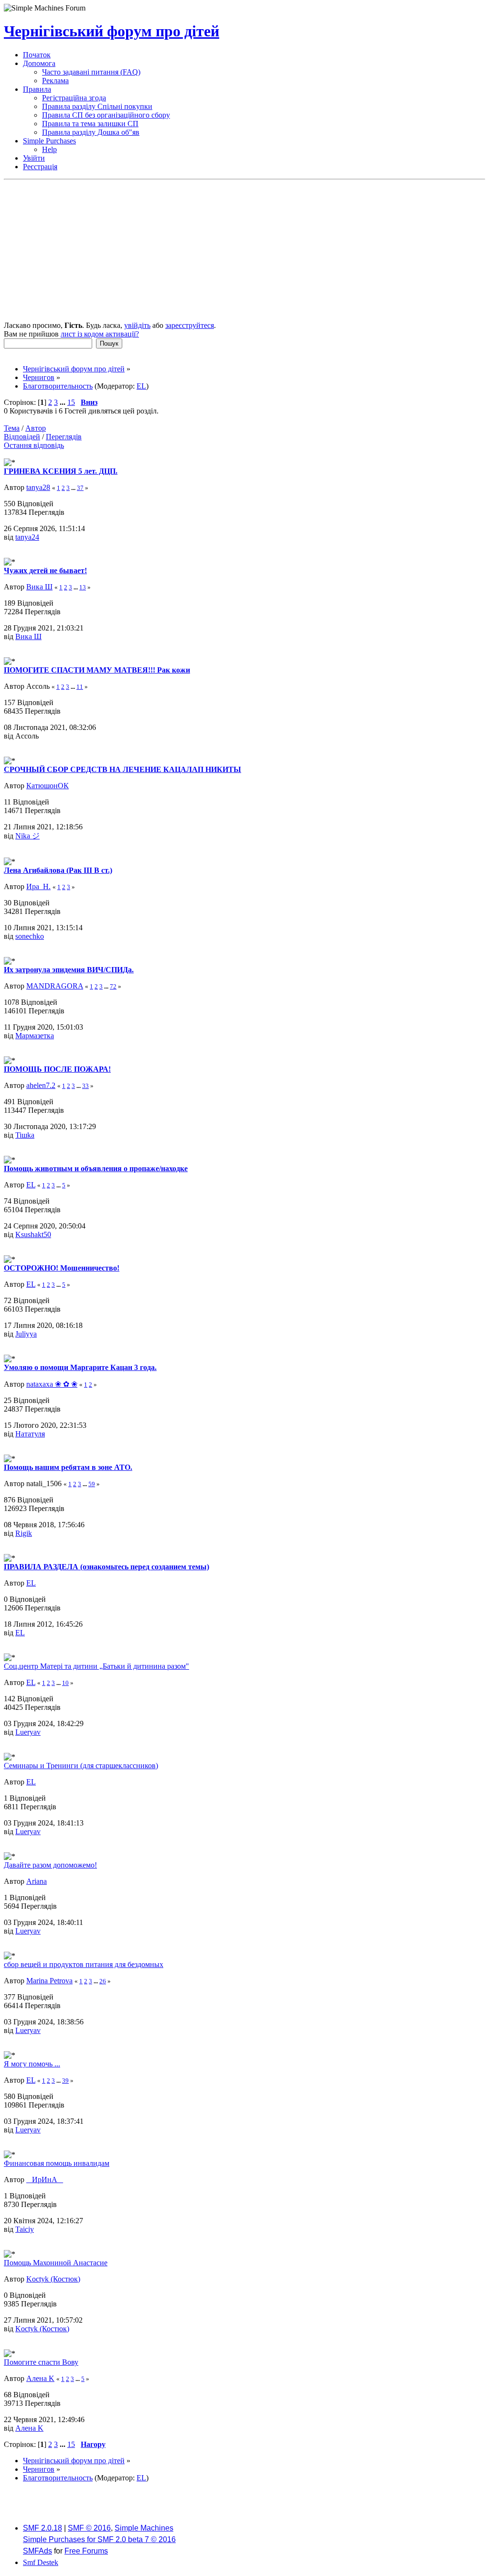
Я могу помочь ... (32, 2064)
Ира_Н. (38, 886)
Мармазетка (35, 1036)
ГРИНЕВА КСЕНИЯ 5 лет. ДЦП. (61, 471)
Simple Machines (144, 2528)
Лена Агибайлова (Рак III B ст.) (58, 870)
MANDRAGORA (55, 986)
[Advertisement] (244, 251)
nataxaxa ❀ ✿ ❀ (52, 1384)
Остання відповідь (34, 445)
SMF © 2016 (89, 2528)
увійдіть (137, 325)
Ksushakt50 (33, 1234)
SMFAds (37, 2551)
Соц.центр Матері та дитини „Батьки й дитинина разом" (96, 1666)
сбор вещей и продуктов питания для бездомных (84, 1964)
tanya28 (38, 487)
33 (85, 1086)
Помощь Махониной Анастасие (56, 2263)
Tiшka (25, 1135)
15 (71, 402)
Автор (36, 428)
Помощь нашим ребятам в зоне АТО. (68, 1467)
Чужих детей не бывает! (45, 571)
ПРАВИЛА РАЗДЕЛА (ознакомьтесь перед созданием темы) (106, 1567)
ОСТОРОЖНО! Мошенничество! (62, 1268)
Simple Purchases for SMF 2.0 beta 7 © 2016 (99, 2539)
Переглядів (64, 437)
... (64, 402)
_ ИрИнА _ (45, 2179)
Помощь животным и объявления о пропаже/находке (96, 1168)
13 (83, 587)
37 (80, 488)
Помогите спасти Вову (41, 2362)
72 (113, 986)
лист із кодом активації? (100, 334)
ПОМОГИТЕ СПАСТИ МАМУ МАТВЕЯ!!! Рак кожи (97, 670)
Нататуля (30, 1434)
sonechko (30, 936)
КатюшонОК (48, 786)
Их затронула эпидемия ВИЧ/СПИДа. (69, 970)
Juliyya (26, 1334)
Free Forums (86, 2551)
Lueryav (28, 1732)
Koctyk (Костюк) (53, 2279)
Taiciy (25, 2229)
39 (65, 2081)
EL (141, 386)
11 (80, 687)
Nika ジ (27, 836)
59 (92, 1484)
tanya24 (27, 537)
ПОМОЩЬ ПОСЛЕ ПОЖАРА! (57, 1069)
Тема (12, 428)
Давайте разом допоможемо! (50, 1865)
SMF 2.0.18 (43, 2528)
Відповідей (22, 437)
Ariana (37, 1881)
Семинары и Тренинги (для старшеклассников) (81, 1766)
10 (65, 1683)
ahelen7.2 (41, 1085)
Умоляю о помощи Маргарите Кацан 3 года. (80, 1367)
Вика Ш (39, 587)
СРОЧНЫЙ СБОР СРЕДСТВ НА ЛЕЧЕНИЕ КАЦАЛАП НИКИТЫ (122, 769)
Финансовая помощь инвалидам (57, 2163)
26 (103, 1981)
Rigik (24, 1533)
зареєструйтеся (190, 325)
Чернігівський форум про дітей (112, 31)
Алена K (40, 2378)
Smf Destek (41, 2562)
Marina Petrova (49, 1981)
